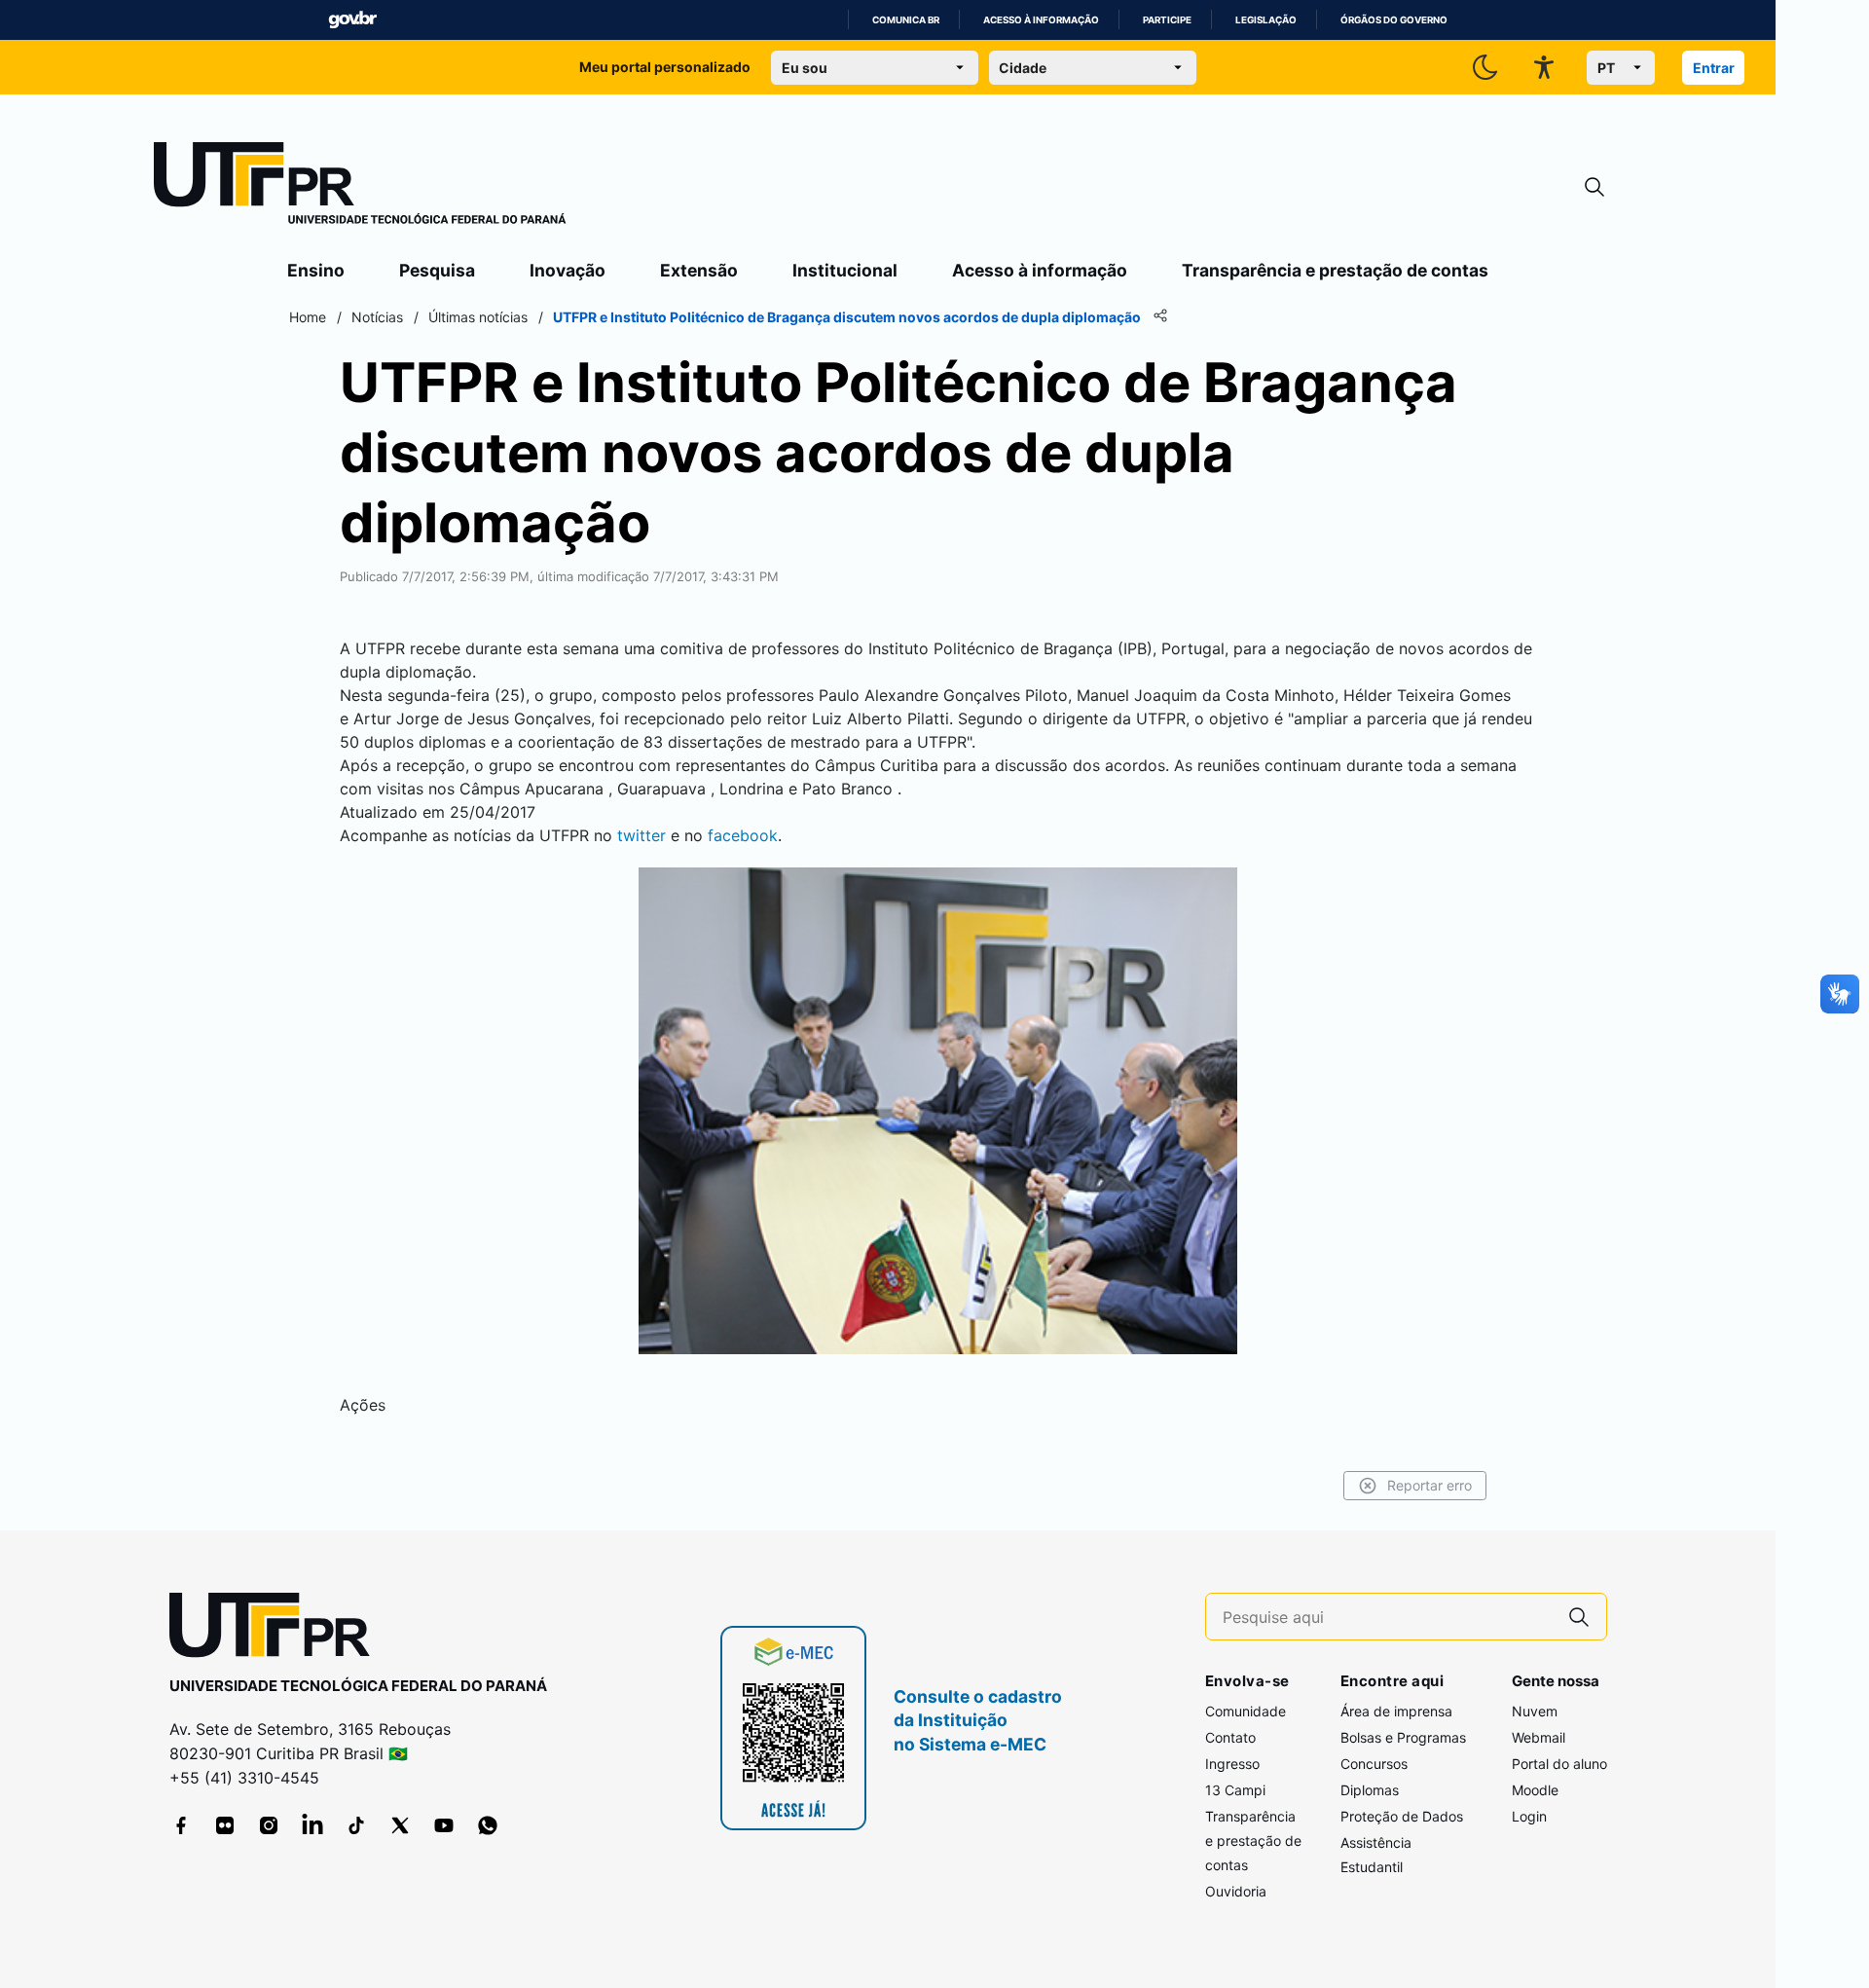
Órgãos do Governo (1394, 20)
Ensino (316, 270)
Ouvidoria (1236, 1891)
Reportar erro (1429, 1485)
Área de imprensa (1396, 1711)
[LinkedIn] (312, 1825)
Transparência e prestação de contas (1335, 270)
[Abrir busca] (1594, 187)
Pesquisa (437, 270)
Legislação (1266, 20)
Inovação (568, 270)
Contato (1230, 1737)
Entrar (1714, 68)
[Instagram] (269, 1825)
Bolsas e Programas (1403, 1737)
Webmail (1539, 1737)
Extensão (699, 270)
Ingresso (1232, 1764)
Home (308, 317)
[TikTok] (356, 1825)
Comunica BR (906, 20)
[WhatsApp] (488, 1825)
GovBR (352, 20)
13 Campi (1235, 1790)
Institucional (845, 270)
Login (1529, 1816)
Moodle (1535, 1790)
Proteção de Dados (1402, 1816)
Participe (1167, 20)
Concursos (1374, 1764)
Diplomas (1370, 1790)
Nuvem (1535, 1711)
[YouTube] (444, 1825)
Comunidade (1246, 1711)
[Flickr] (225, 1825)
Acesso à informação (1041, 20)
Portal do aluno (1559, 1764)
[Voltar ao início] (276, 1629)
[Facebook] (181, 1825)
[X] (400, 1825)
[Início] (360, 187)
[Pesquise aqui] (1579, 1617)
